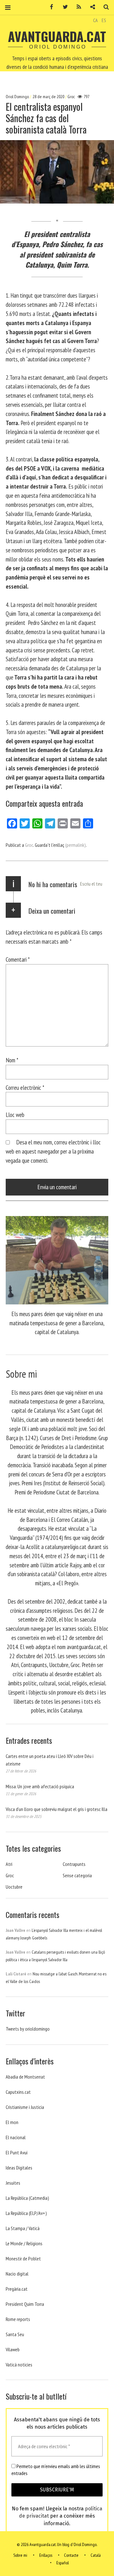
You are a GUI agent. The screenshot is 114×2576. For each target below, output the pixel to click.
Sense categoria (77, 1875)
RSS (77, 7)
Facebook (49, 7)
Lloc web (15, 1115)
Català (96, 2555)
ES (104, 20)
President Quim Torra (25, 2304)
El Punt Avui (17, 2152)
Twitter (63, 7)
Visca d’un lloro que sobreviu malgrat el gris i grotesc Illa (57, 1809)
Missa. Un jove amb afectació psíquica (40, 1786)
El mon (12, 2122)
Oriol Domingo (18, 97)
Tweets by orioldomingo (28, 2029)
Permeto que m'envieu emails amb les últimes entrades (56, 2470)
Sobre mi (20, 2555)
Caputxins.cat (18, 2092)
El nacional (16, 2137)
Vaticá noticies (19, 2365)
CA (95, 20)
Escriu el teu (91, 884)
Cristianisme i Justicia (25, 2107)
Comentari (18, 959)
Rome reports (18, 2319)
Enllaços (46, 2555)
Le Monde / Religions (24, 2243)
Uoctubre (14, 1887)
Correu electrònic (25, 1087)
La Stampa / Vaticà (23, 2228)
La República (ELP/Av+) (26, 2213)
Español (63, 2563)
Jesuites (13, 2183)
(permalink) (76, 845)
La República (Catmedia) (27, 2198)
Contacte (71, 2555)
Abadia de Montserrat (25, 2077)
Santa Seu (15, 2334)
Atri (9, 1864)
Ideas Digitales (19, 2168)
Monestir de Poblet (23, 2258)
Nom (12, 1060)
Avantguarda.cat (57, 36)
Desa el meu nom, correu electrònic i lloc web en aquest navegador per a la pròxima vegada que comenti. (53, 1151)
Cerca (104, 7)
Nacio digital (17, 2274)
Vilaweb (13, 2349)
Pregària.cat (17, 2289)
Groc (71, 97)
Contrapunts (74, 1864)
